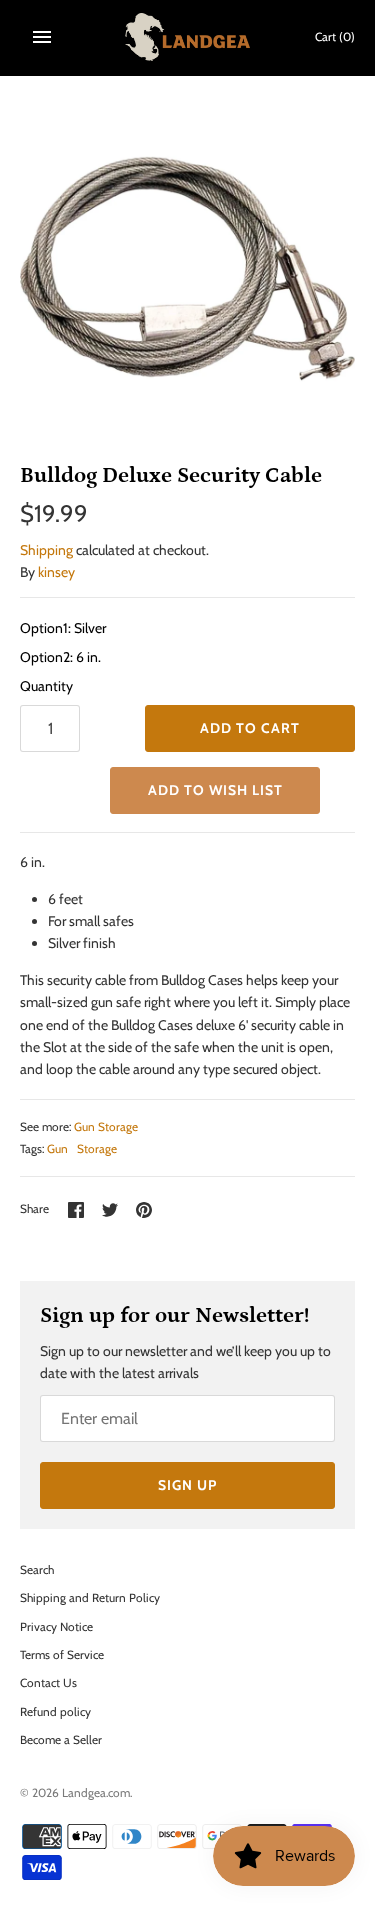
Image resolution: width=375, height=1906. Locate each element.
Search (37, 1570)
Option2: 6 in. (60, 657)
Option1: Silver (63, 628)
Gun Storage (106, 1127)
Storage (97, 1149)
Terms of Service (62, 1655)
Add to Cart (250, 728)
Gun (57, 1149)
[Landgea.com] (187, 37)
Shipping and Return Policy (90, 1598)
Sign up (187, 1485)
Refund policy (55, 1712)
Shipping (46, 550)
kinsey (56, 572)
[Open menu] (42, 37)
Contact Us (48, 1683)
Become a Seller (61, 1740)
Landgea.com (96, 1793)
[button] (215, 790)
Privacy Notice (56, 1627)
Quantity (46, 686)
